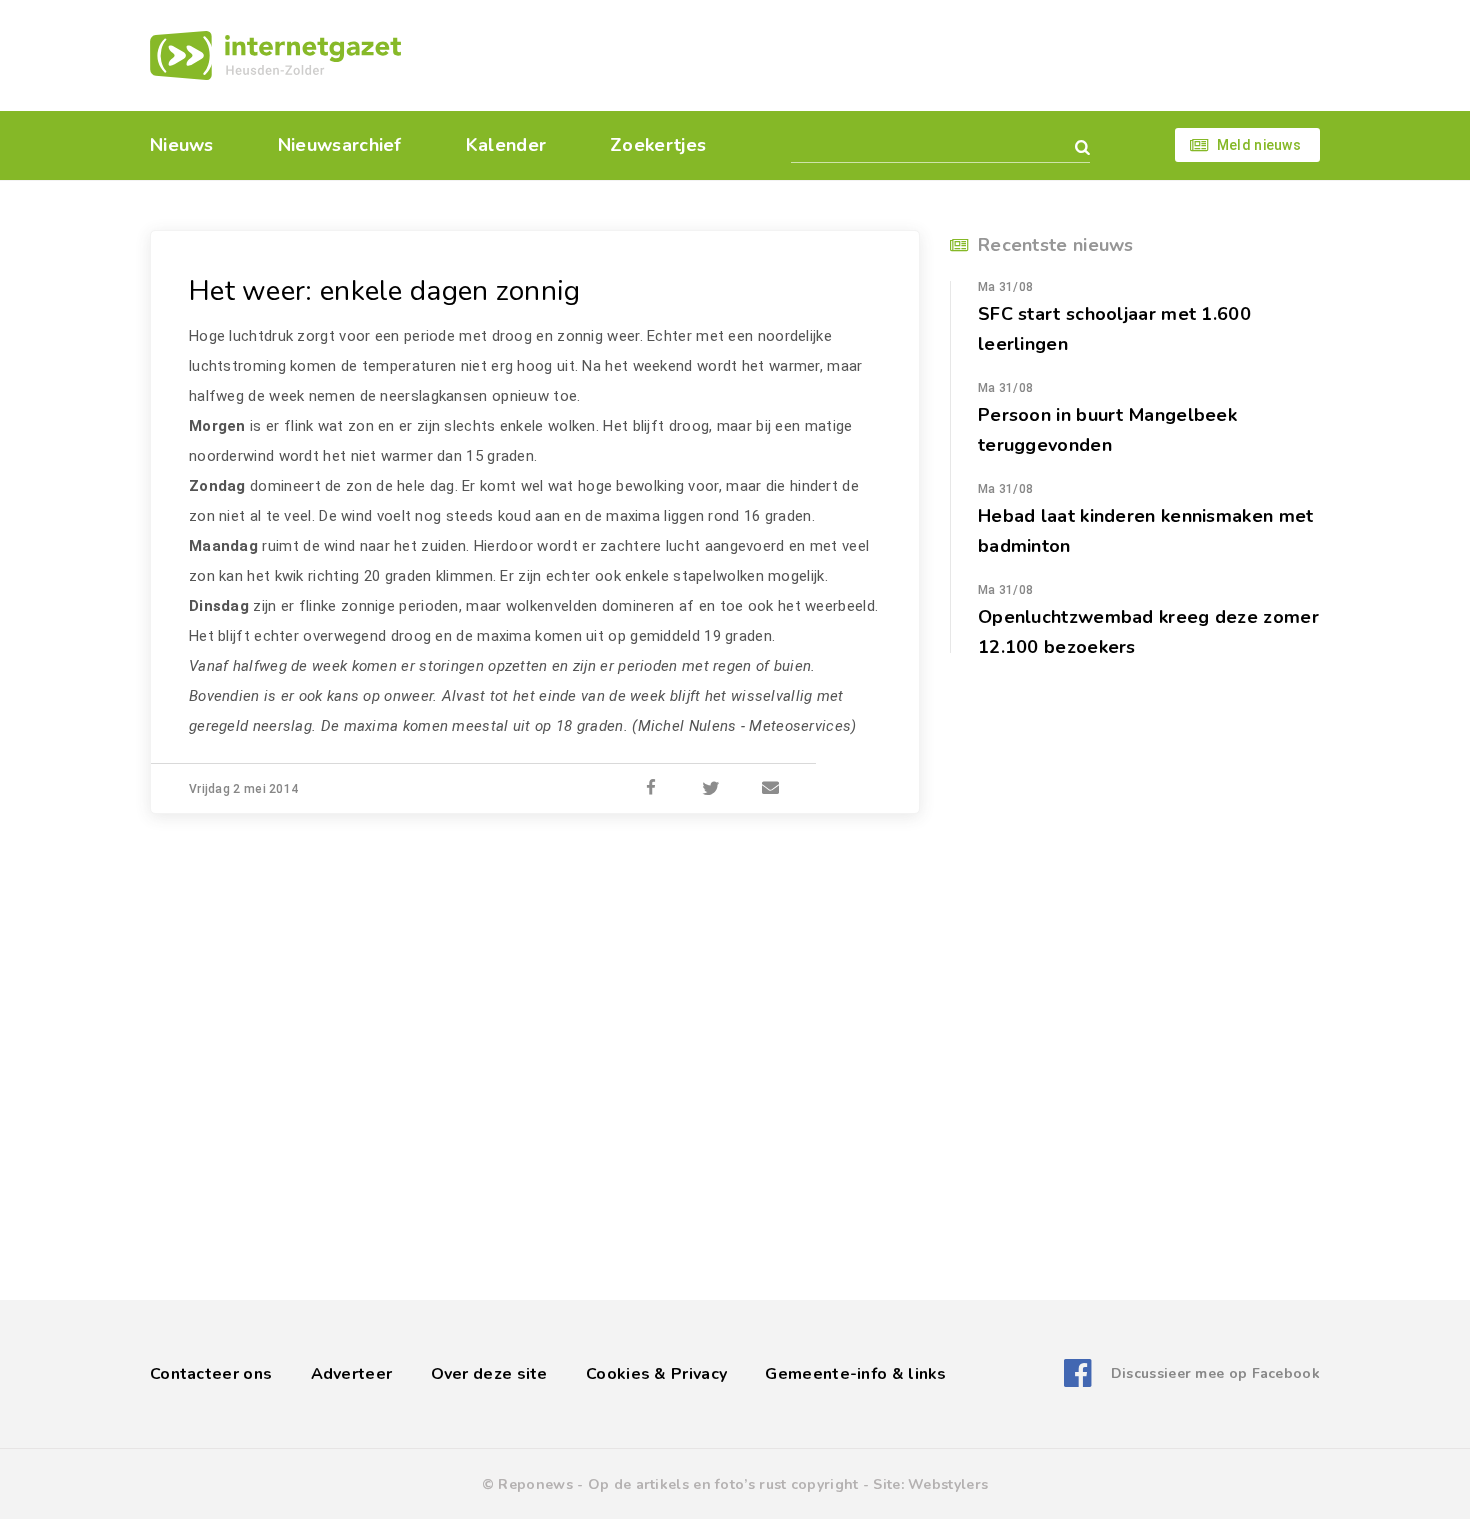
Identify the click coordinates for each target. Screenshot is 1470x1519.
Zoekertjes (658, 145)
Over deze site (489, 1374)
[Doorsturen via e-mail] (771, 789)
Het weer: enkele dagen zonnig (385, 291)
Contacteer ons (211, 1374)
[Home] (275, 55)
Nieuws (182, 145)
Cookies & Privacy (656, 1374)
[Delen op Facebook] (651, 789)
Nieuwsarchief (340, 145)
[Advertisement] (872, 55)
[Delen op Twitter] (711, 789)
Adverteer (352, 1374)
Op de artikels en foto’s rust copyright (723, 1484)
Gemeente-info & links (855, 1374)
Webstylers (948, 1484)
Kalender (506, 145)
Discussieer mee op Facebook (1215, 1373)
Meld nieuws (1259, 145)
